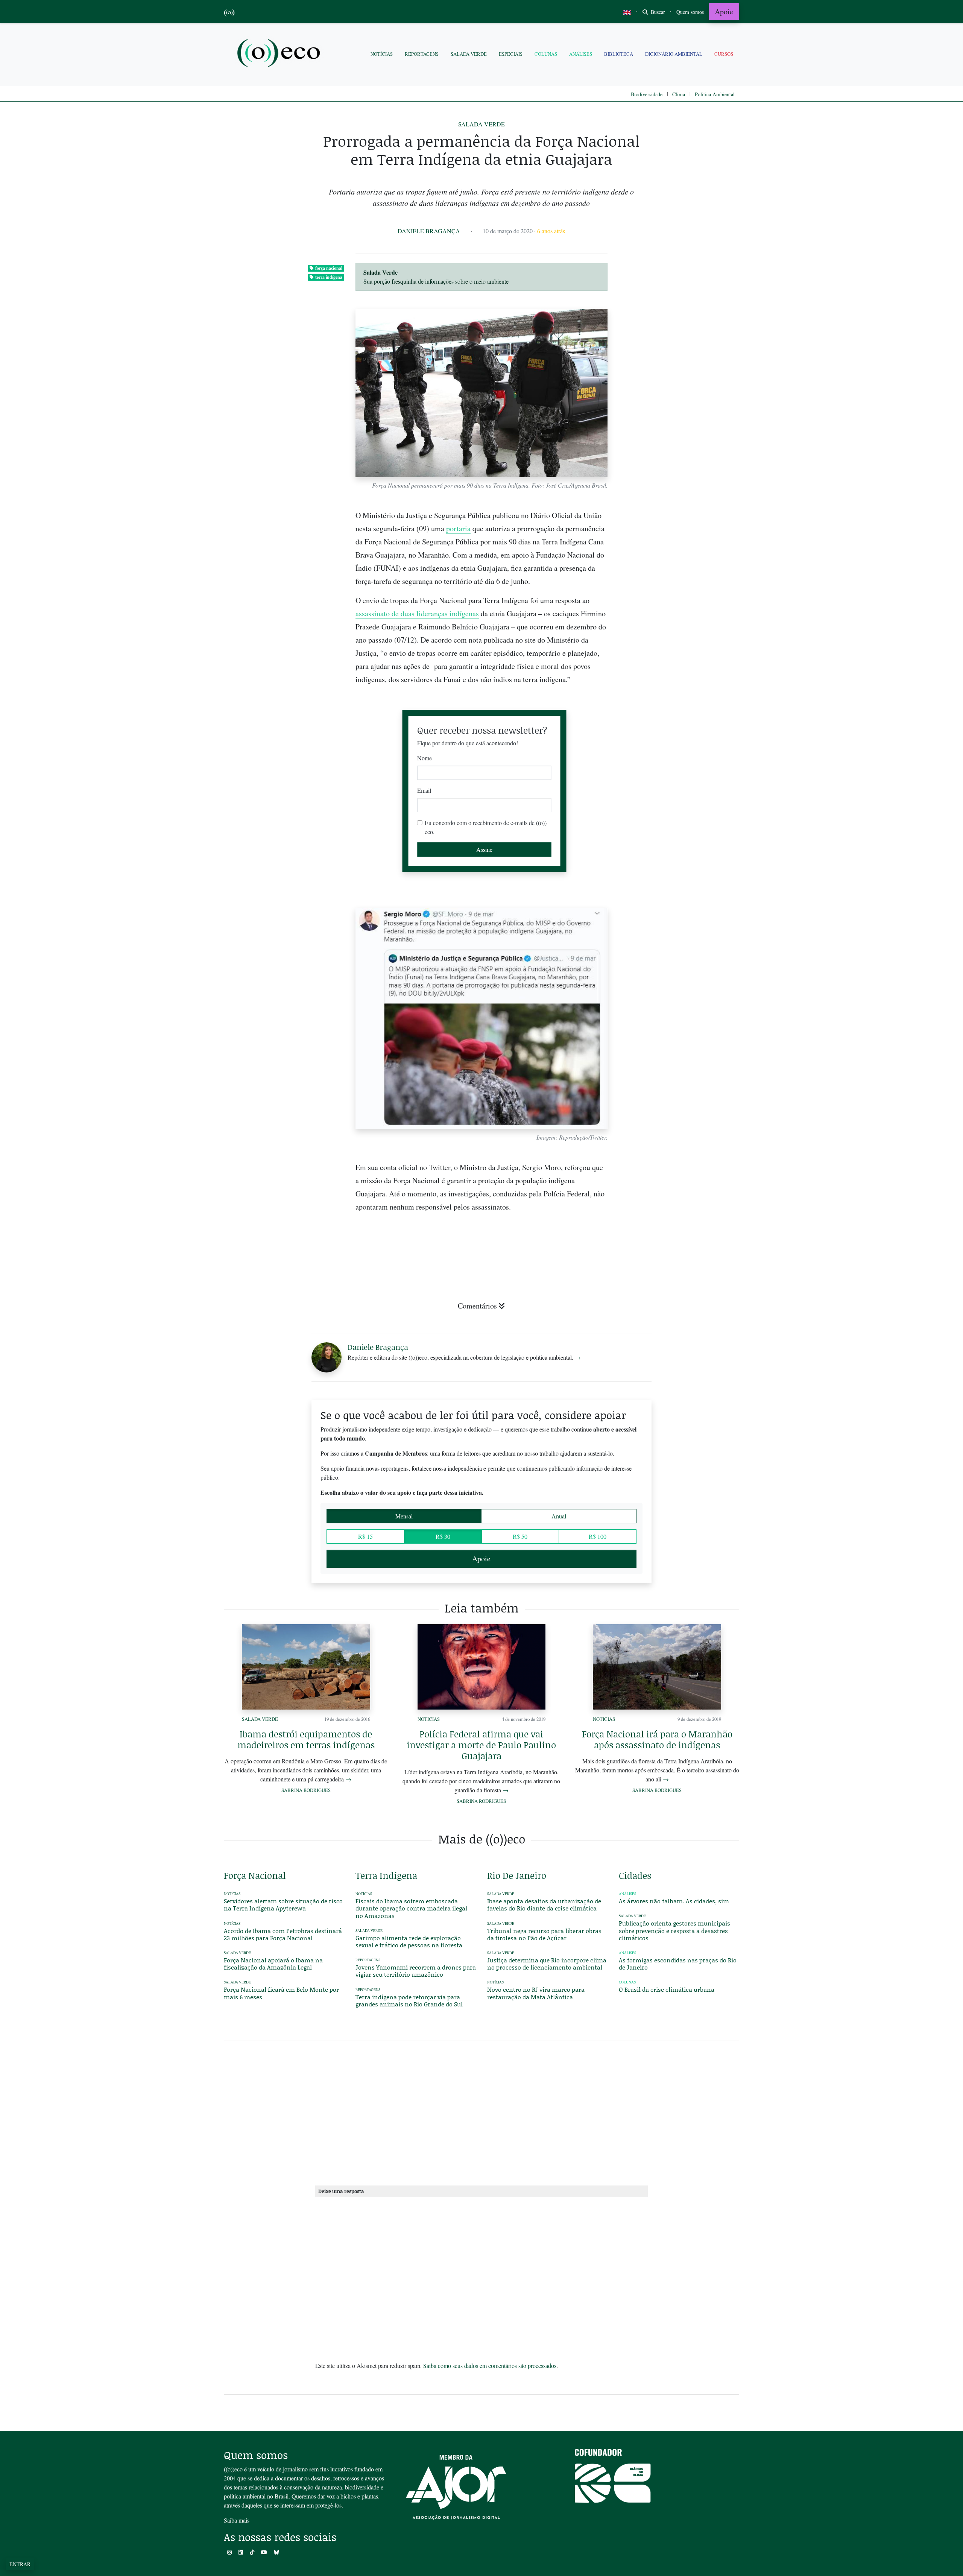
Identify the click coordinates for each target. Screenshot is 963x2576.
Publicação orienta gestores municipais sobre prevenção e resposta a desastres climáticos (674, 1930)
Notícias (382, 54)
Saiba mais (237, 2520)
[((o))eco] (280, 54)
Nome (425, 758)
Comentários (477, 1306)
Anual (559, 1516)
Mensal (404, 1516)
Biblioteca (619, 54)
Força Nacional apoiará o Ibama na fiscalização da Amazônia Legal (273, 1964)
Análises (581, 54)
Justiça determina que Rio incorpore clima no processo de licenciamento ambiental (547, 1964)
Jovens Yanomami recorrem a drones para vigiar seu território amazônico (416, 1971)
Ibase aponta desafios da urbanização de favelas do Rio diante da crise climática (544, 1904)
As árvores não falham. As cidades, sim (674, 1901)
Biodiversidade (647, 94)
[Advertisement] (679, 972)
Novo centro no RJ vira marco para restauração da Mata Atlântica (536, 1993)
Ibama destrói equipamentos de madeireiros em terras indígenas (306, 1739)
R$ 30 (443, 1536)
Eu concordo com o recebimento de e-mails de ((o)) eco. (486, 827)
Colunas (546, 54)
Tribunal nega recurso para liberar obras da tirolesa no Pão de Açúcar (544, 1934)
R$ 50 (520, 1536)
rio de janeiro (517, 1875)
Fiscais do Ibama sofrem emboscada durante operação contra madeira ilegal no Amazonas (411, 1908)
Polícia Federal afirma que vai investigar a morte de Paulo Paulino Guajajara (481, 1745)
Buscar (657, 12)
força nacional (329, 268)
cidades (635, 1875)
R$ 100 (598, 1536)
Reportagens (422, 54)
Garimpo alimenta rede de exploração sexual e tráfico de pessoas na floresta (409, 1941)
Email (424, 790)
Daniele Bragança (429, 231)
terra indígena (329, 277)
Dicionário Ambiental (674, 54)
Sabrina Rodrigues (306, 1790)
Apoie (724, 11)
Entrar (20, 2564)
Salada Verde (469, 54)
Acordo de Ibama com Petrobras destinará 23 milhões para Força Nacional (283, 1934)
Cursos (724, 54)
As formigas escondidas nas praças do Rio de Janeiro (678, 1964)
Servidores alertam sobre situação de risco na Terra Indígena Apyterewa (283, 1904)
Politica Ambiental (715, 94)
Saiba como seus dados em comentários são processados (490, 2366)
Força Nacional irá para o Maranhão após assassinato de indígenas (657, 1739)
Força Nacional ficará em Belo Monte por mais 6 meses (281, 1993)
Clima (679, 94)
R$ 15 (365, 1536)
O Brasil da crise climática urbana (667, 1989)
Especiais (511, 54)
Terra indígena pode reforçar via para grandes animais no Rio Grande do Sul (409, 2000)
